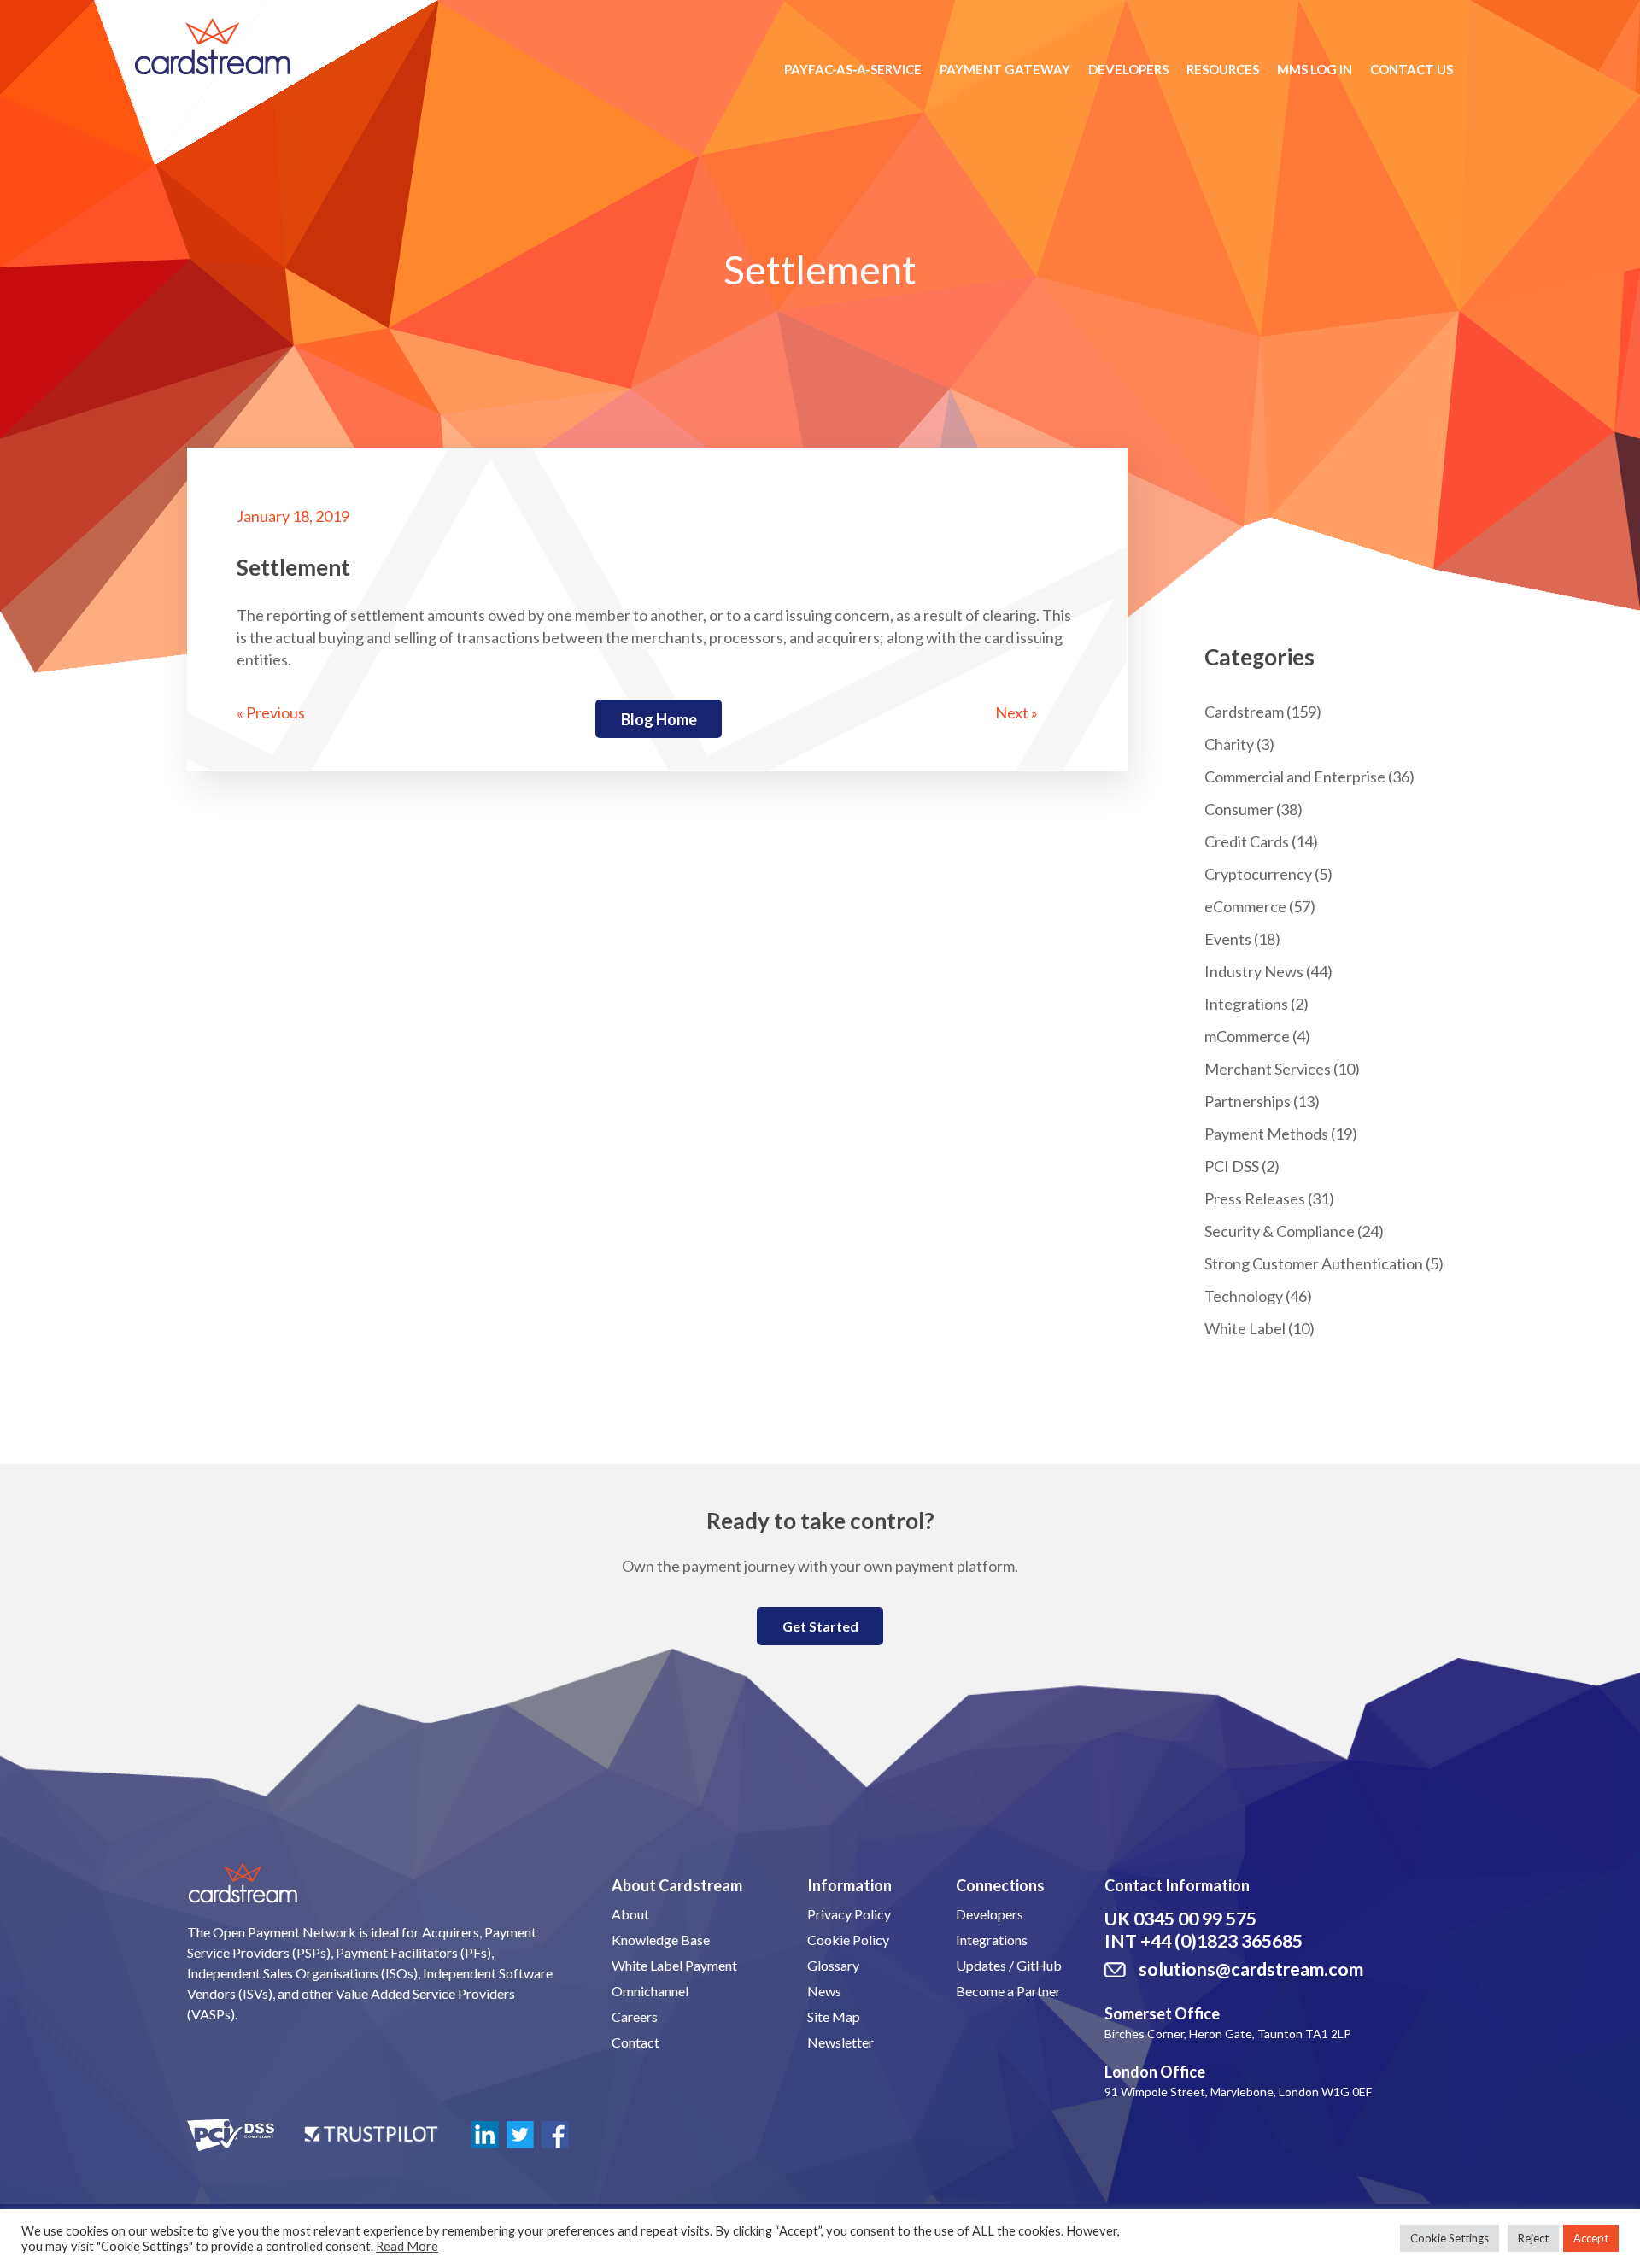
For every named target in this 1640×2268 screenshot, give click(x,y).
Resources (1223, 69)
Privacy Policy (849, 1914)
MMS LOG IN (1315, 69)
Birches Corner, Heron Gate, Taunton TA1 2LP (1228, 2034)
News (824, 1991)
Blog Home (659, 719)
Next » (1016, 712)
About (630, 1914)
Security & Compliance (1280, 1231)
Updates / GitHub (1009, 1965)
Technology (1244, 1296)
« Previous (271, 712)
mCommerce (1247, 1036)
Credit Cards (1247, 841)
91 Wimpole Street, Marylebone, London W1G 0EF (1238, 2092)
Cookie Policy (848, 1940)
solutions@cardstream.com (1251, 1969)
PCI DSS (1232, 1166)
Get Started (820, 1626)
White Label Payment (674, 1965)
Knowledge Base (661, 1940)
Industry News (1254, 971)
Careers (635, 2016)
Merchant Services (1268, 1069)
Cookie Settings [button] (1450, 2238)
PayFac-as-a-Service (853, 69)
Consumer (1239, 809)
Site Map (834, 2016)
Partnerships (1248, 1101)
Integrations (1246, 1004)
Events (1228, 939)
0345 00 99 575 (1195, 1919)
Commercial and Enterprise (1295, 777)
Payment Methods (1266, 1134)
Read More (407, 2246)
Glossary (833, 1965)
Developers (1128, 69)
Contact (635, 2042)
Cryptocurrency (1258, 874)
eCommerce (1245, 906)
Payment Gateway (1005, 69)
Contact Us (1412, 69)
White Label (1245, 1328)
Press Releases (1255, 1198)
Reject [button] (1533, 2238)
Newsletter (840, 2042)
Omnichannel (650, 1991)
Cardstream (1244, 712)
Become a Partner (1008, 1991)
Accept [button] (1591, 2238)
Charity (1229, 744)
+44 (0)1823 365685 (1221, 1941)
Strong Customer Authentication (1314, 1263)
